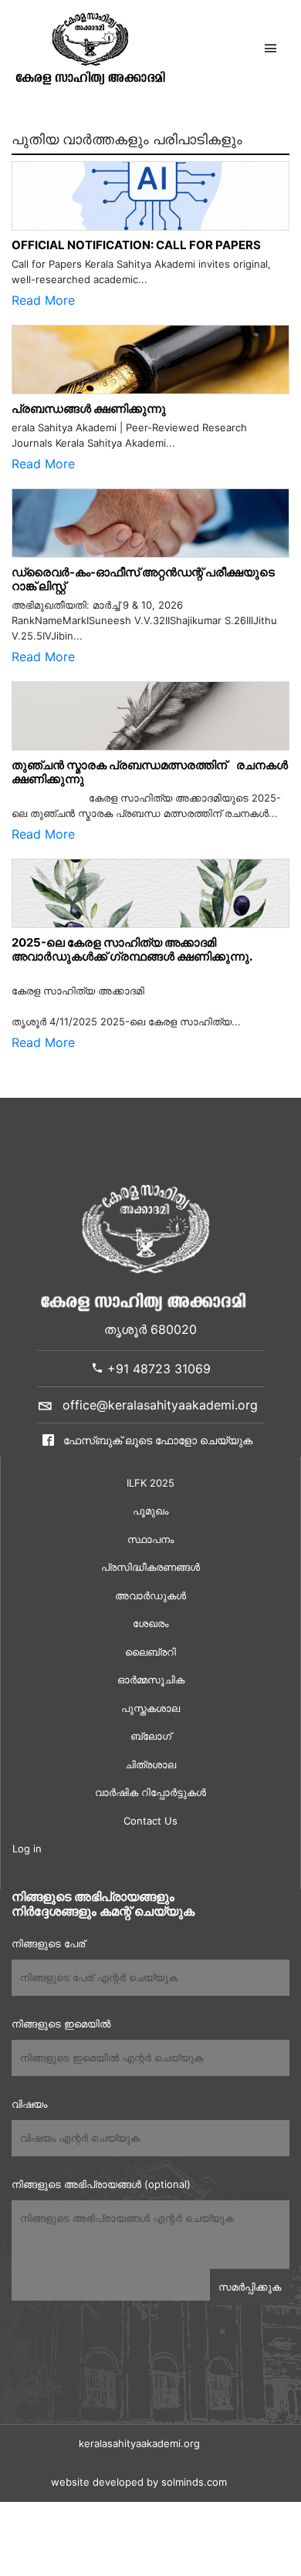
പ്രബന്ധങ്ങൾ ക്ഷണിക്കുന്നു (89, 409)
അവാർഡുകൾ (150, 1595)
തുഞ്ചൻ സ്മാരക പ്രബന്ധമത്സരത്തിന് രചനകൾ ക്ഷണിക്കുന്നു (150, 772)
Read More (43, 300)
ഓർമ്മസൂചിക (151, 1680)
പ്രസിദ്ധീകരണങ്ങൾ (150, 1567)
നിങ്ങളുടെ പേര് (48, 1943)
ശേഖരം (150, 1623)
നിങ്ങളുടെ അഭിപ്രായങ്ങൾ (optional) (101, 2184)
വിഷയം (29, 2104)
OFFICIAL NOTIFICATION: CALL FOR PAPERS (136, 245)
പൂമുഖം (150, 1511)
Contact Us (150, 1821)
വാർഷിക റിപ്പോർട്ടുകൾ (150, 1792)
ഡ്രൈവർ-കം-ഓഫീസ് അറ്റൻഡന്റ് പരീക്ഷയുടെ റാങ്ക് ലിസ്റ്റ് (143, 579)
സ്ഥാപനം (150, 1539)
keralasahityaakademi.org (139, 2443)
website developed (97, 2482)
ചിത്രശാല (150, 1764)
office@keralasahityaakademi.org (160, 1405)
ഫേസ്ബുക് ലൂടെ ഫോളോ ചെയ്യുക (156, 1440)
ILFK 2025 (150, 1483)
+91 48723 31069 (157, 1369)
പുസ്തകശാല (150, 1708)
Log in (27, 1848)
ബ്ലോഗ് (151, 1736)
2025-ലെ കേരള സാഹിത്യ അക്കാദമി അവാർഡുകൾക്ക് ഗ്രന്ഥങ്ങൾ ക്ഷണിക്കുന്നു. (132, 949)
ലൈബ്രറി (150, 1652)
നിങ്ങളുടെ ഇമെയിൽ (61, 2024)
